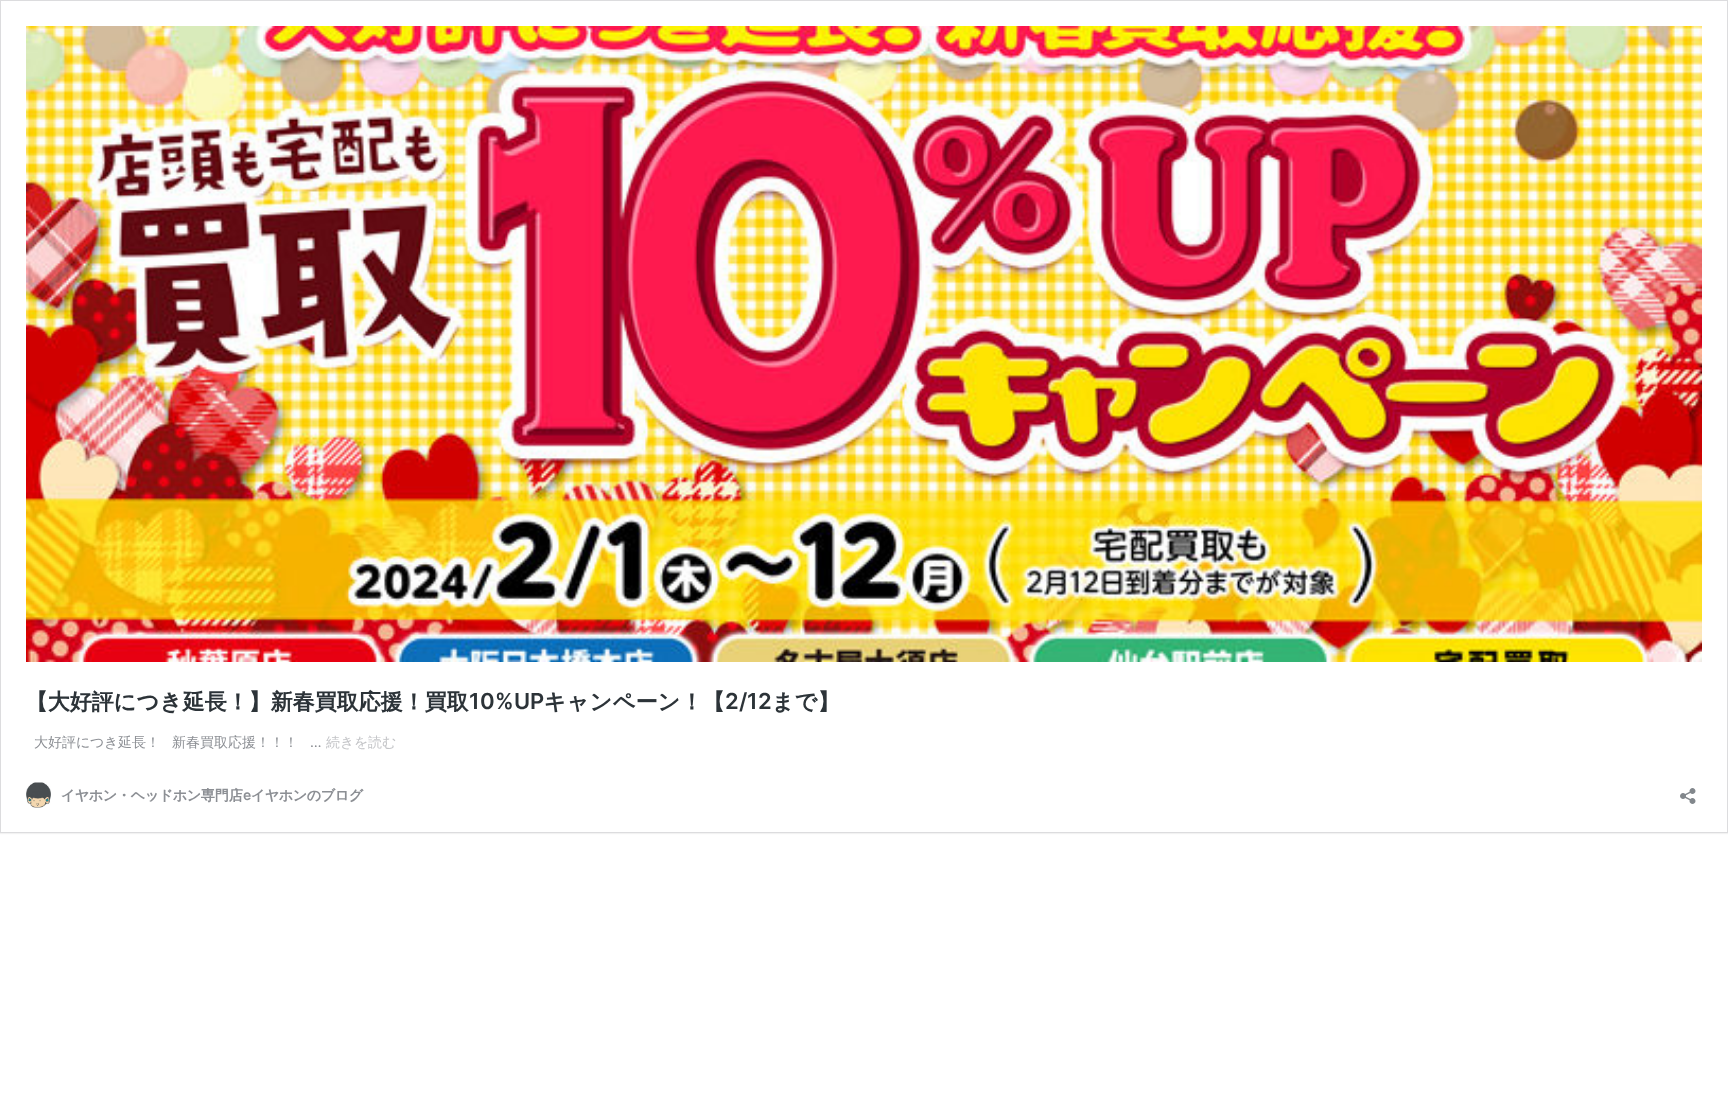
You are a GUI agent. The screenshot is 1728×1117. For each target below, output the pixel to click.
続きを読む (361, 741)
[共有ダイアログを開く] (1688, 789)
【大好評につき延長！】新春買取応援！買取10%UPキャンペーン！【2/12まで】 (433, 701)
